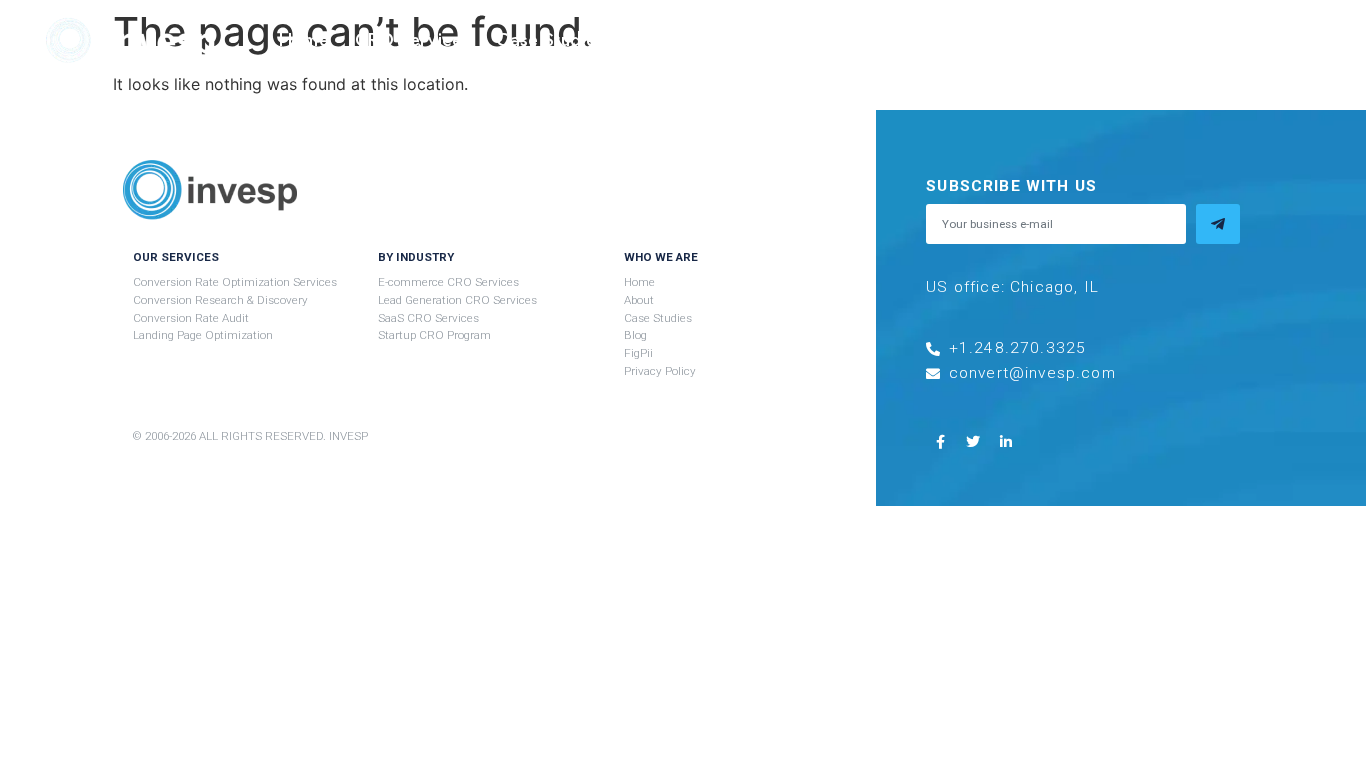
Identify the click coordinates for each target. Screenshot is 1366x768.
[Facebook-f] (940, 442)
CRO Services (412, 40)
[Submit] (1218, 224)
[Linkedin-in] (1006, 442)
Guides (736, 40)
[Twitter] (973, 442)
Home (303, 40)
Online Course (873, 40)
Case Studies (550, 40)
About (656, 40)
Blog (977, 40)
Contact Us (1068, 40)
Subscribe (1181, 40)
